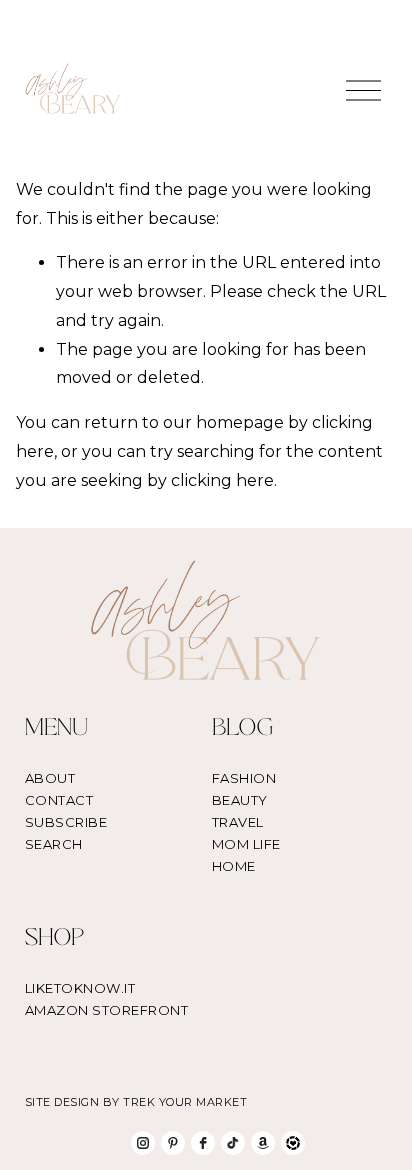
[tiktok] (233, 1143)
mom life (246, 844)
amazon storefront (107, 1010)
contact (59, 800)
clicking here (222, 480)
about (50, 778)
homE (234, 866)
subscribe (66, 822)
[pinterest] (173, 1143)
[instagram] (143, 1143)
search (54, 844)
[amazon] (263, 1143)
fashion (244, 778)
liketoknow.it (80, 988)
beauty (240, 800)
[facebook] (203, 1143)
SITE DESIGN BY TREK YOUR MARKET (136, 1102)
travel (238, 822)
